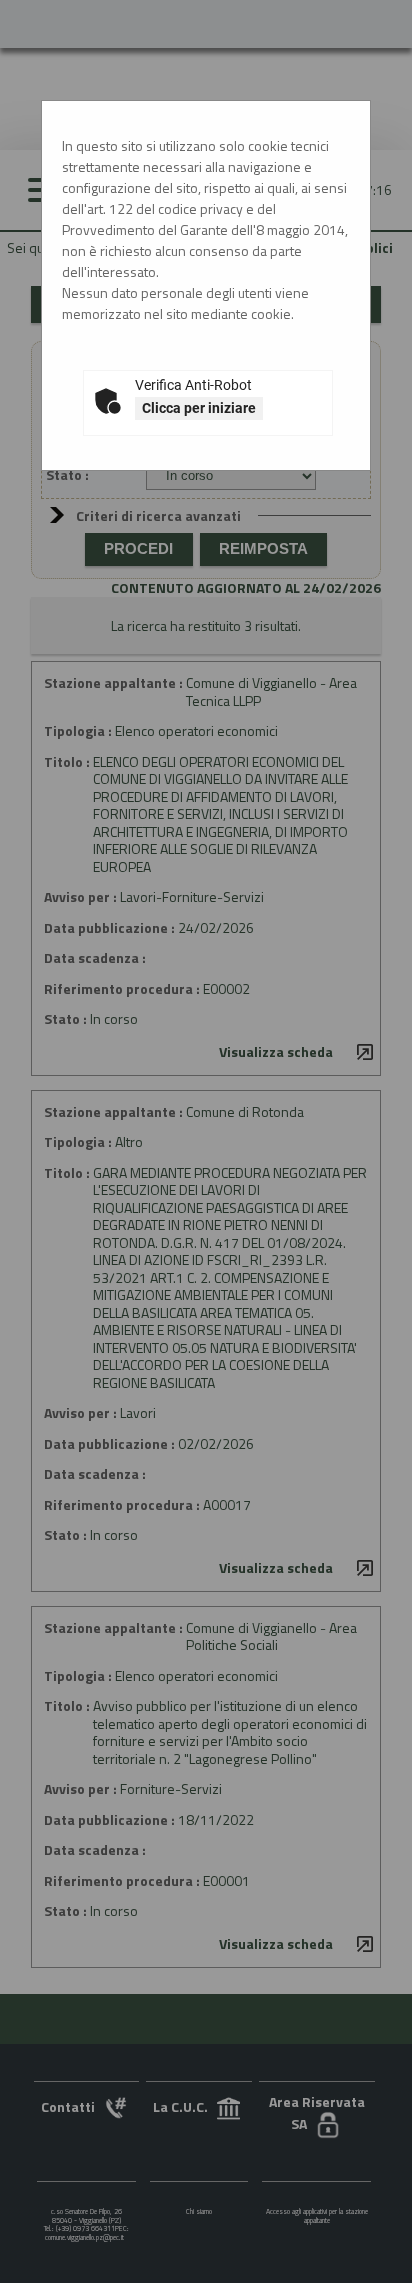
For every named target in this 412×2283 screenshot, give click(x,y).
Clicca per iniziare (199, 408)
